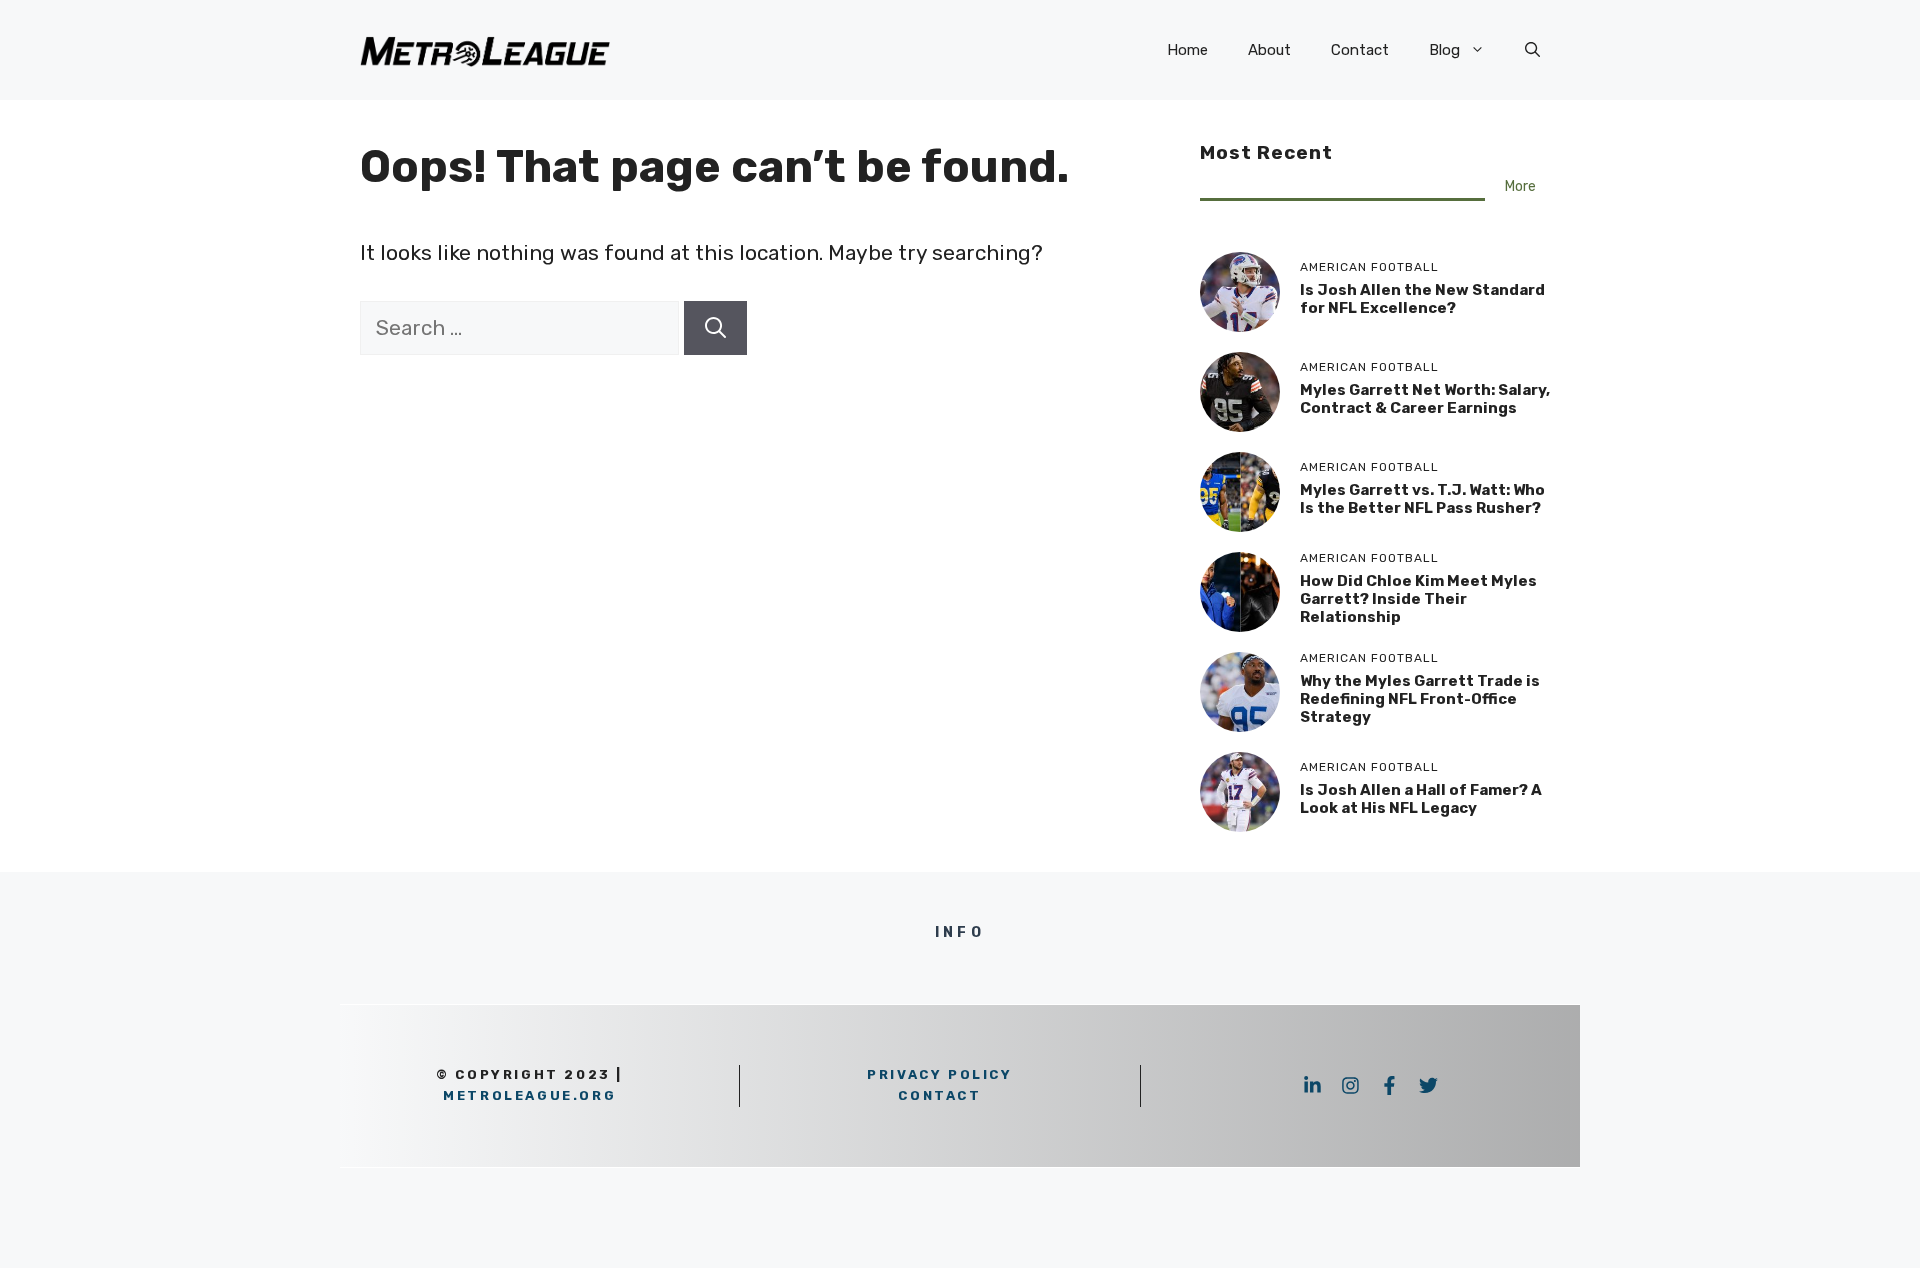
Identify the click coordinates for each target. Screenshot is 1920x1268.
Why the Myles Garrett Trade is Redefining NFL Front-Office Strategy (1420, 699)
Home (1187, 50)
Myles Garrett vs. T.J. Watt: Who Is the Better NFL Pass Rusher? (1422, 499)
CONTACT (939, 1095)
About (1269, 50)
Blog (1444, 50)
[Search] (715, 328)
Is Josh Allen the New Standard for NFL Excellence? (1422, 299)
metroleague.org (529, 1095)
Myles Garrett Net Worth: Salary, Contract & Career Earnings (1425, 399)
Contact (1360, 50)
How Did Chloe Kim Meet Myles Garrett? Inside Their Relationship (1418, 599)
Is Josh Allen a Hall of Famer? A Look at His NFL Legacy (1421, 799)
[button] (1532, 50)
